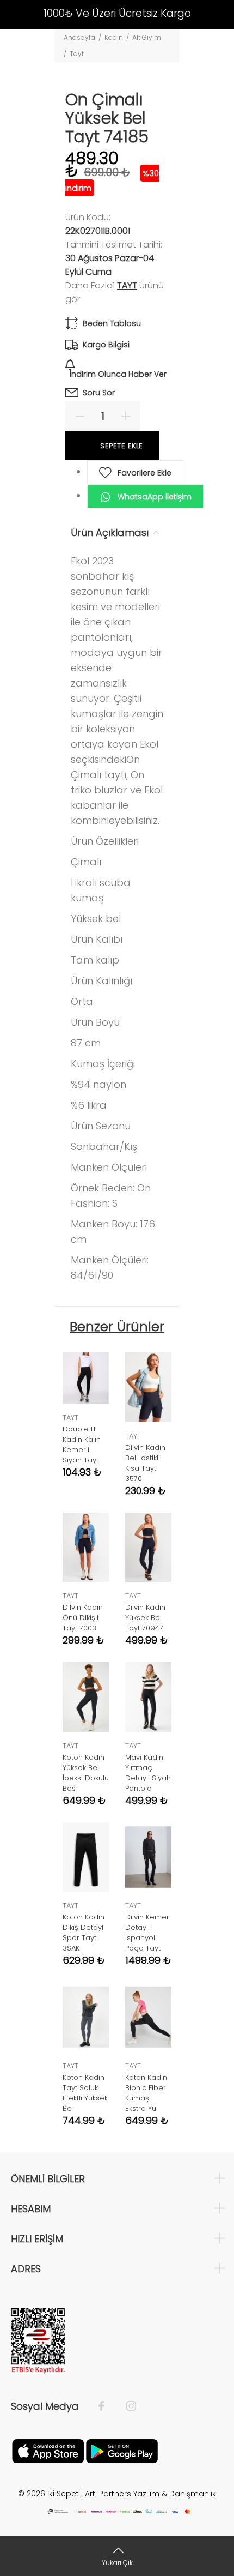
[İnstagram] (126, 2406)
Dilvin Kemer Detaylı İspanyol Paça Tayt (147, 1933)
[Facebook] (107, 2406)
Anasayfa (79, 37)
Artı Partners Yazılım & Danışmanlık (150, 2494)
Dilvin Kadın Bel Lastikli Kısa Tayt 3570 (145, 1463)
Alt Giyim (147, 37)
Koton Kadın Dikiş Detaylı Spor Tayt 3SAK (84, 1933)
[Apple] (48, 2450)
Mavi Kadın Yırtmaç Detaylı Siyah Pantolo (148, 1773)
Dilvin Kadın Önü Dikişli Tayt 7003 (83, 1618)
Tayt (77, 54)
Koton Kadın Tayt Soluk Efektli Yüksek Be (85, 2093)
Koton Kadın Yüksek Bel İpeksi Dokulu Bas (86, 1773)
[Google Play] (122, 2450)
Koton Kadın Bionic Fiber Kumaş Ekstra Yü (146, 2093)
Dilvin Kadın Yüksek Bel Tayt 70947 (145, 1618)
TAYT (127, 285)
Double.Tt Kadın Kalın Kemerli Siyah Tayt (82, 1445)
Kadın (114, 37)
